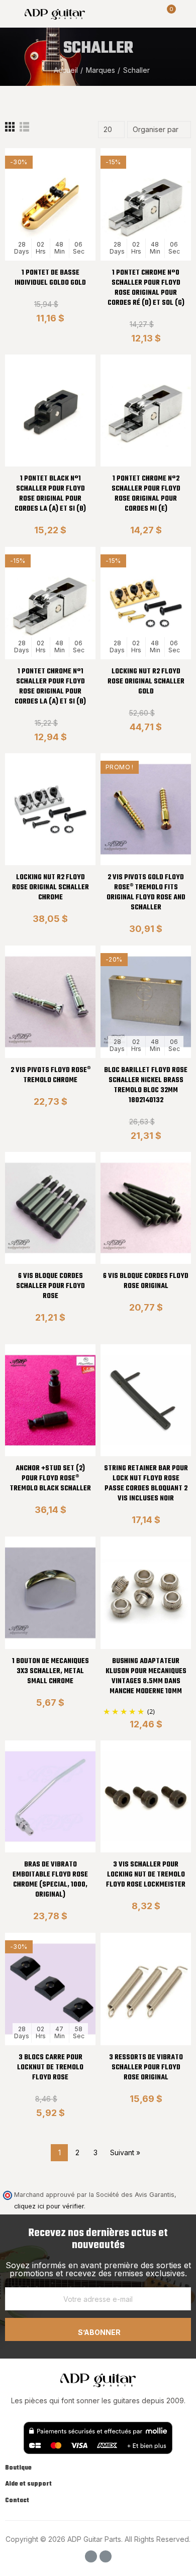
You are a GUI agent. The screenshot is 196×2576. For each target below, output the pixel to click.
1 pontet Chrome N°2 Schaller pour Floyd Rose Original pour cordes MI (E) (146, 494)
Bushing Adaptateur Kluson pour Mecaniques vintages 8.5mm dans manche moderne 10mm (146, 1676)
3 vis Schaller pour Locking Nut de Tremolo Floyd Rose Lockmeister (146, 1875)
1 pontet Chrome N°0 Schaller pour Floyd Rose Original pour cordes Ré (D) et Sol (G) (146, 288)
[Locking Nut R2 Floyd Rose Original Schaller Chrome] (50, 809)
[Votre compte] (186, 14)
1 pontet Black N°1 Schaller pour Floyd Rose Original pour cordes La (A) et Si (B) (50, 494)
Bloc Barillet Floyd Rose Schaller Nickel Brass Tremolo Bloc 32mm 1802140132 (146, 1085)
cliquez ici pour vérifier (49, 2206)
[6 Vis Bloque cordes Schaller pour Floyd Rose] (50, 1208)
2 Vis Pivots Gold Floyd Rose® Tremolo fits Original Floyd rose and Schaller (146, 893)
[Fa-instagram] (106, 2556)
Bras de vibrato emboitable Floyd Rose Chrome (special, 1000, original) (50, 1880)
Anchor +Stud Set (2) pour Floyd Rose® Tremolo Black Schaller (50, 1479)
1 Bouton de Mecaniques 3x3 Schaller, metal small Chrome (51, 1671)
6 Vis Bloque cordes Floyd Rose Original (146, 1281)
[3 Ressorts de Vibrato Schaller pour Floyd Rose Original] (146, 1989)
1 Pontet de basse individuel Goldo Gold (50, 278)
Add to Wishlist (70, 186)
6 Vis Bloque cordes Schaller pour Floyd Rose (51, 1286)
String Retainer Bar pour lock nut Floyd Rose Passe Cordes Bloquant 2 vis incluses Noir (146, 1484)
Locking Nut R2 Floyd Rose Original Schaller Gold (146, 682)
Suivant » (125, 2152)
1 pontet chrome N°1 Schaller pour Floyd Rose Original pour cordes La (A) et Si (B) (50, 687)
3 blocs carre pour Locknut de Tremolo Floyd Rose (50, 2068)
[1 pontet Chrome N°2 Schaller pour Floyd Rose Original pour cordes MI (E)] (146, 411)
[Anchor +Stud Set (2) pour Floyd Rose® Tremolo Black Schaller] (50, 1400)
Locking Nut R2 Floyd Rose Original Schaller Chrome (51, 888)
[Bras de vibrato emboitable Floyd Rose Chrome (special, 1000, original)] (50, 1796)
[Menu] (10, 14)
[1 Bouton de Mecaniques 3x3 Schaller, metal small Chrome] (50, 1593)
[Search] (150, 14)
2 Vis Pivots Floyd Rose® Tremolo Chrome (51, 1075)
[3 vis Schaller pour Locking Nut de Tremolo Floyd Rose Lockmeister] (146, 1796)
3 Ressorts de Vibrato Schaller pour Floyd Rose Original (146, 2068)
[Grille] (10, 130)
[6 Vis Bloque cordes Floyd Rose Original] (146, 1208)
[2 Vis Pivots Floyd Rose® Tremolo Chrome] (50, 1002)
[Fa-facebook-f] (91, 2556)
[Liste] (24, 130)
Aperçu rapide (70, 206)
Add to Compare (70, 166)
